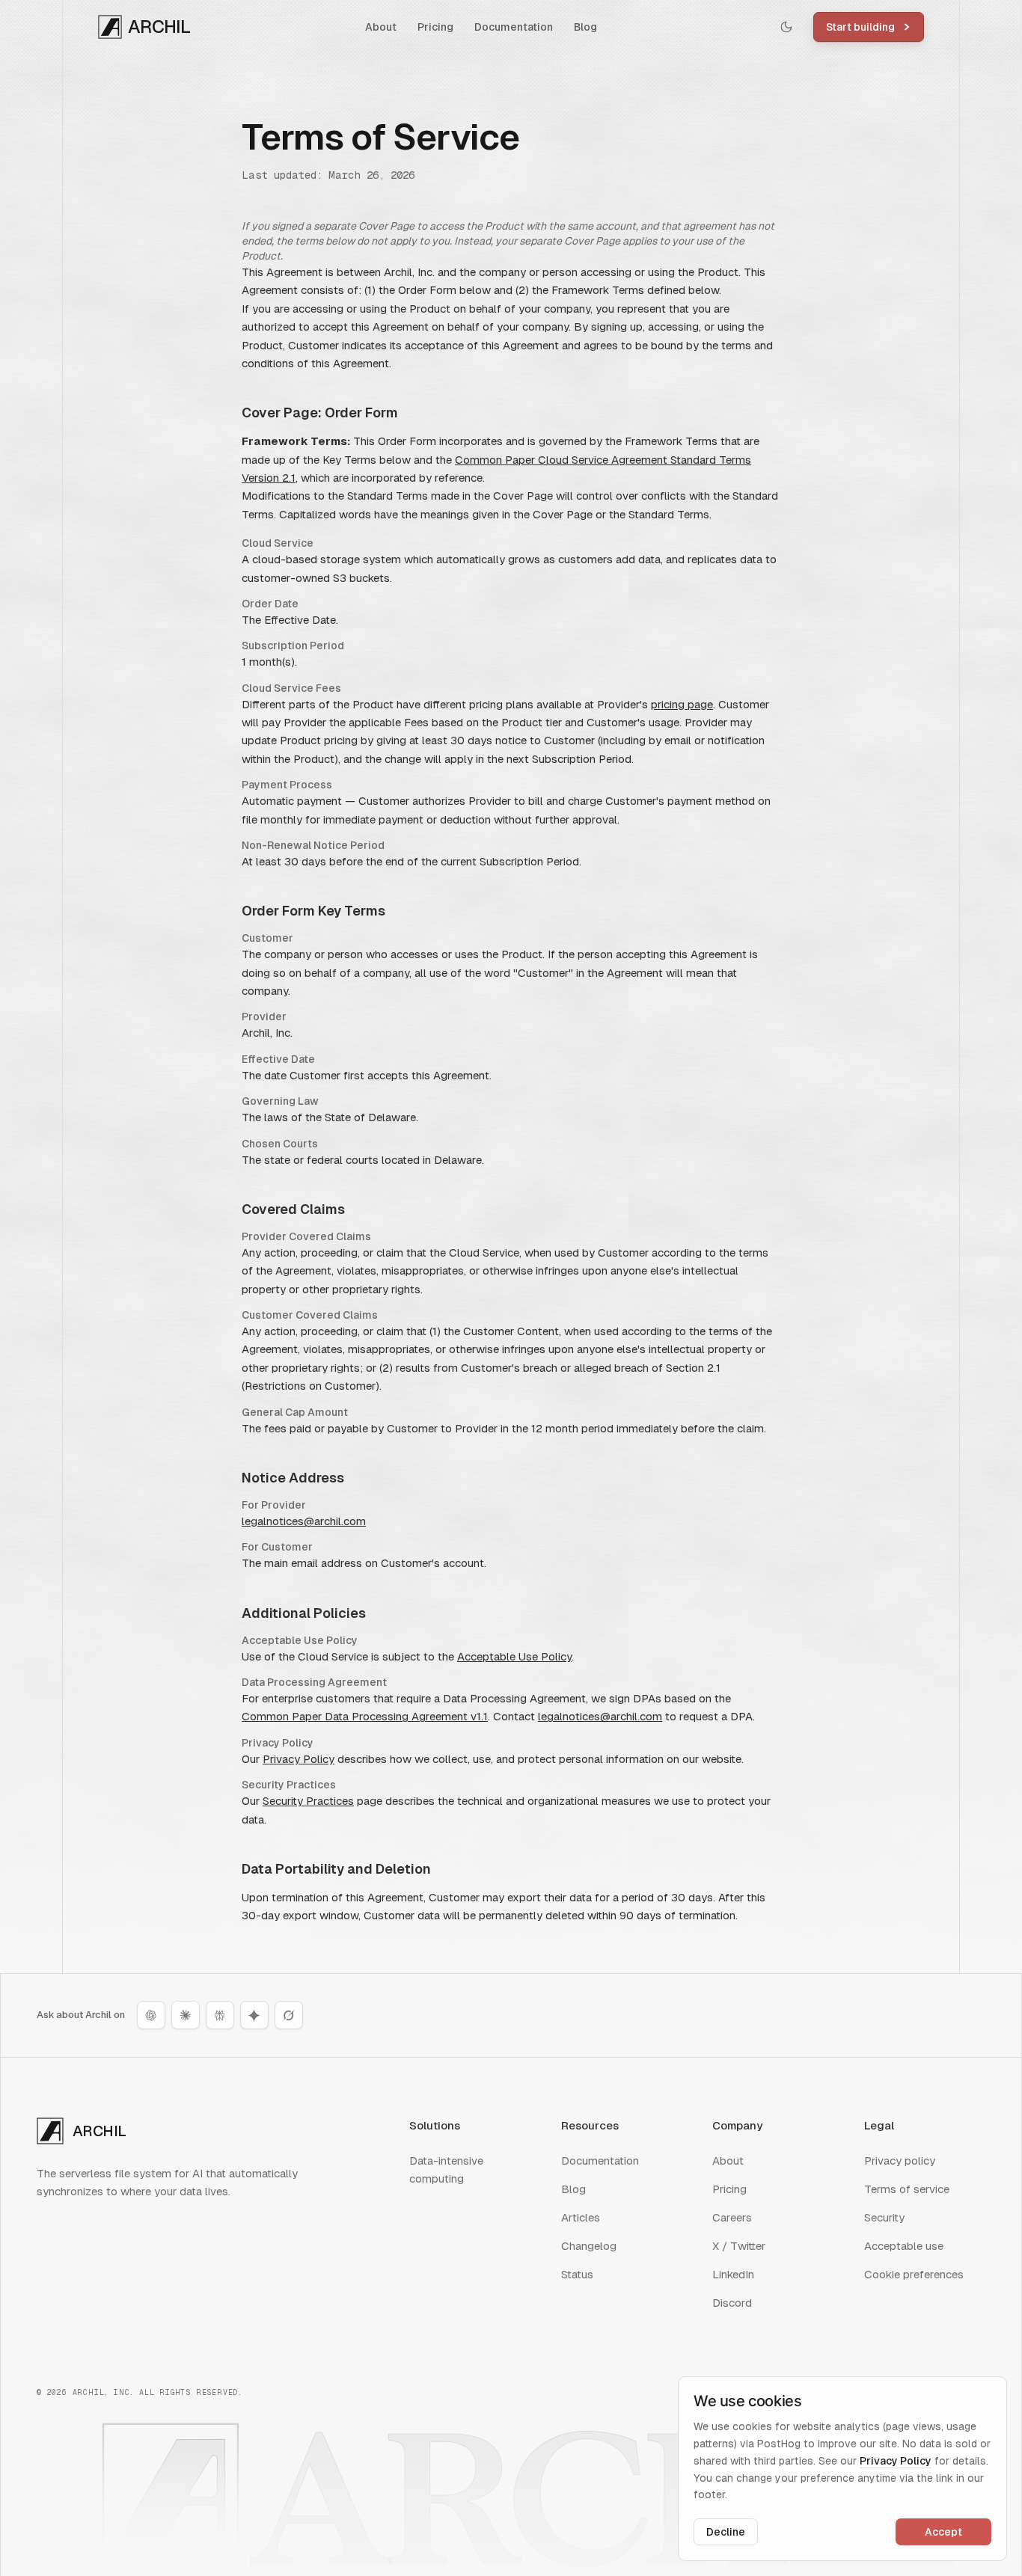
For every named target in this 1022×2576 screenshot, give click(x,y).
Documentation (514, 27)
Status (577, 2274)
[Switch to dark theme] (786, 27)
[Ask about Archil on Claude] (186, 2015)
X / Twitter (739, 2246)
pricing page (682, 704)
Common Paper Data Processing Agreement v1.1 (365, 1716)
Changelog (589, 2246)
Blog (585, 27)
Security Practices (308, 1801)
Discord (732, 2303)
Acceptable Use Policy (514, 1656)
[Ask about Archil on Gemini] (254, 2015)
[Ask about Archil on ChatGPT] (151, 2015)
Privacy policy (900, 2161)
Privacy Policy (299, 1759)
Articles (581, 2217)
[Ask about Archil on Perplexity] (220, 2015)
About (381, 27)
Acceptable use (904, 2246)
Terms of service (907, 2189)
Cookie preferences (914, 2274)
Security (884, 2217)
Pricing (435, 27)
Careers (732, 2217)
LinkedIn (733, 2274)
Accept (943, 2532)
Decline (726, 2532)
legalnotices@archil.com (304, 1521)
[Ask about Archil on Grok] (289, 2015)
